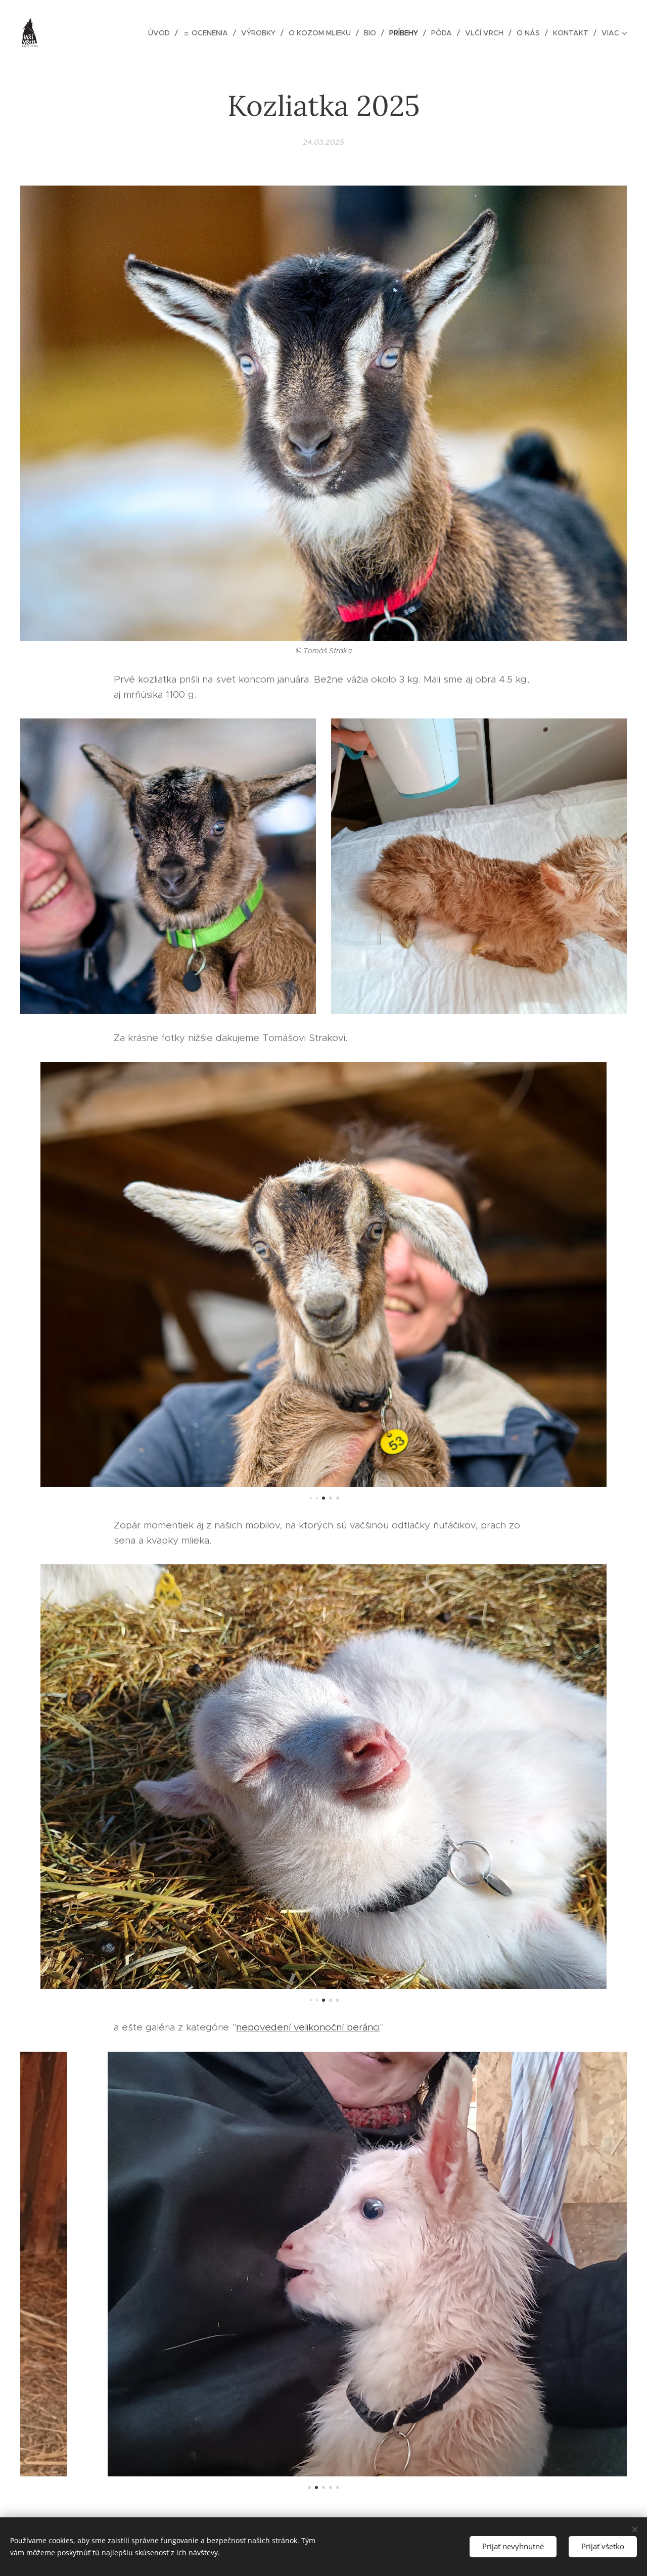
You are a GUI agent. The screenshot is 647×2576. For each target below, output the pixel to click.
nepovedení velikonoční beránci (308, 2027)
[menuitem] (162, 33)
